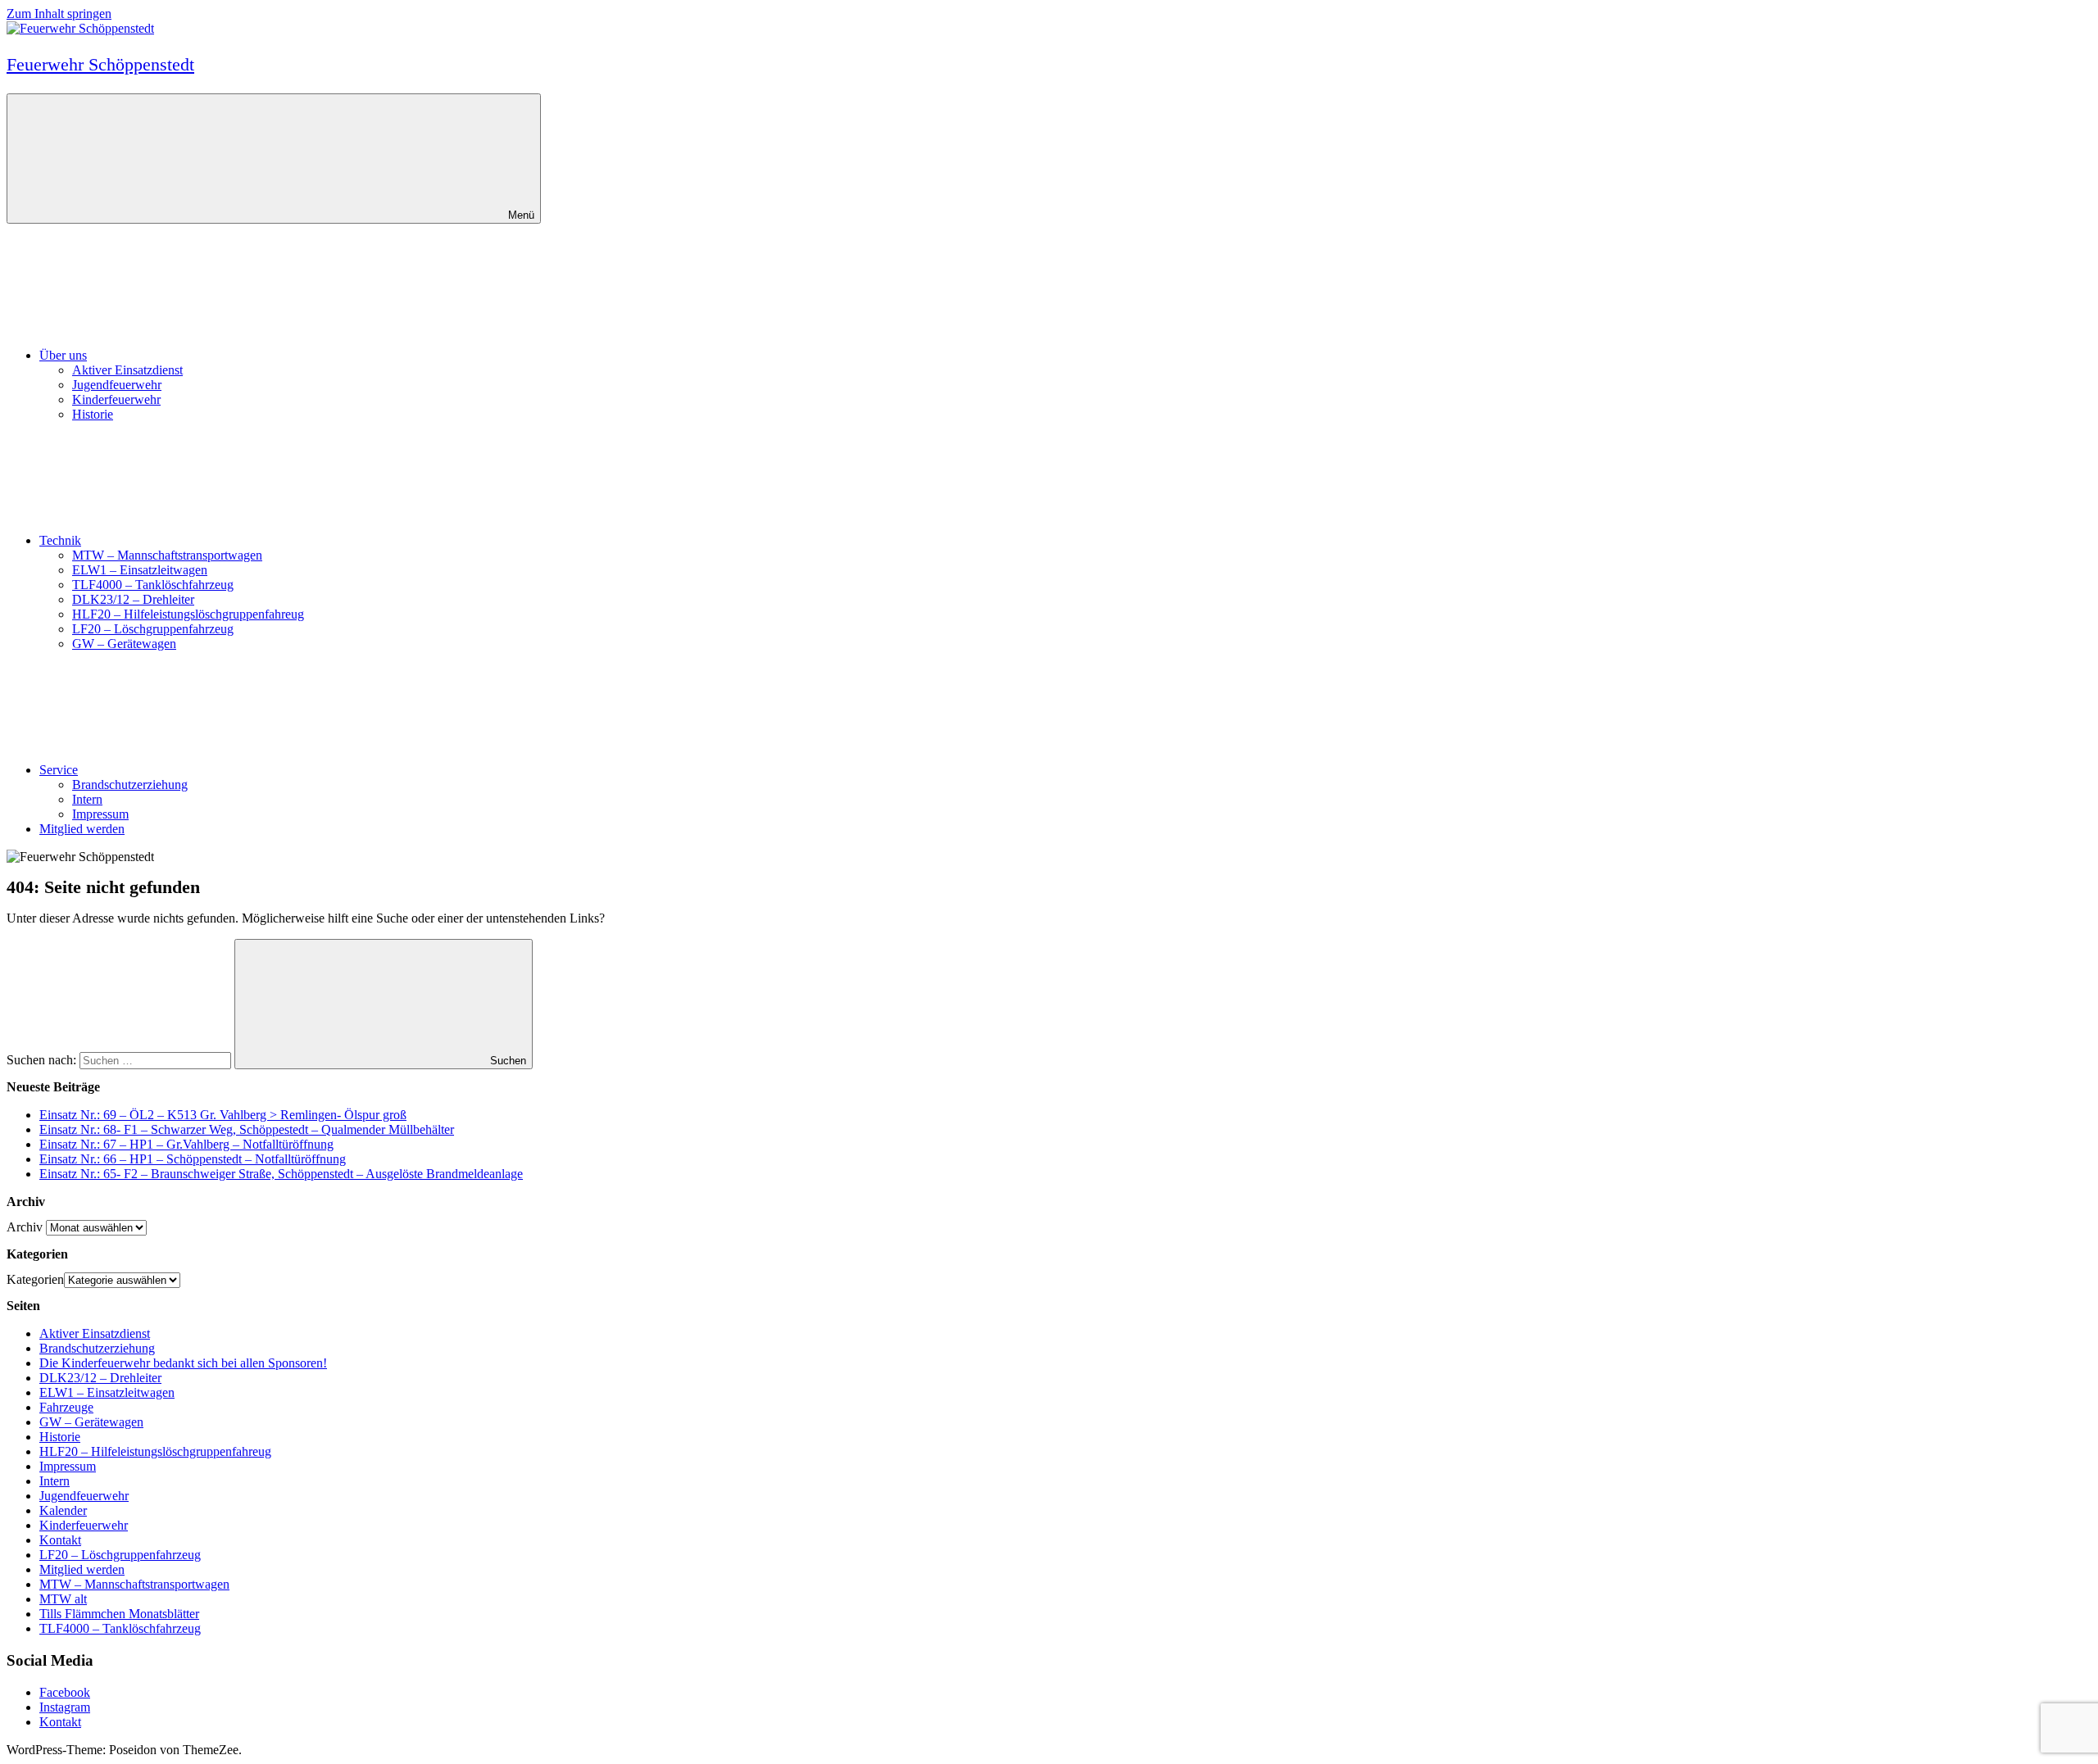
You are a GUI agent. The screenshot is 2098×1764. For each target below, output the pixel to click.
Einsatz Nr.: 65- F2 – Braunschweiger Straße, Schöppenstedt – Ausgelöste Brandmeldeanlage (281, 1174)
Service (59, 770)
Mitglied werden (82, 829)
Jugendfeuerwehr (117, 385)
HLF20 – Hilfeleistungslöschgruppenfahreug (188, 614)
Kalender (63, 1510)
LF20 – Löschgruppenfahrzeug (153, 629)
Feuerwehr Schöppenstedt (100, 64)
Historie (93, 414)
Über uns (63, 355)
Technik (60, 540)
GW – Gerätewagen (124, 644)
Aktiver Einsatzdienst (127, 370)
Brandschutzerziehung (130, 785)
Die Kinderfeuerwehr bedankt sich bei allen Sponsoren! (183, 1363)
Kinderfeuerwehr (116, 399)
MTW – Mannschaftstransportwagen (167, 555)
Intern (87, 799)
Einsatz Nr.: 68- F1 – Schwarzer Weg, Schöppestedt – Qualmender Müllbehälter (247, 1129)
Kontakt (60, 1540)
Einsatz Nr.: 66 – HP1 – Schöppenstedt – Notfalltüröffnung (193, 1159)
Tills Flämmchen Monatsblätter (119, 1614)
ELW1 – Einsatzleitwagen (140, 570)
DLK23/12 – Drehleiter (133, 599)
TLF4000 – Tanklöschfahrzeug (153, 585)
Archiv (25, 1227)
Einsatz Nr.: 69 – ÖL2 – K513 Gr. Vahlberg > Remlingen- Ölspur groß (223, 1115)
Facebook (65, 1692)
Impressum (100, 814)
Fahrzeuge (66, 1407)
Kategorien (35, 1279)
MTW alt (63, 1599)
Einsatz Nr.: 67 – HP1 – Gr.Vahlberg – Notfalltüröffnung (186, 1144)
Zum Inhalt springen (59, 14)
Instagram (65, 1707)
